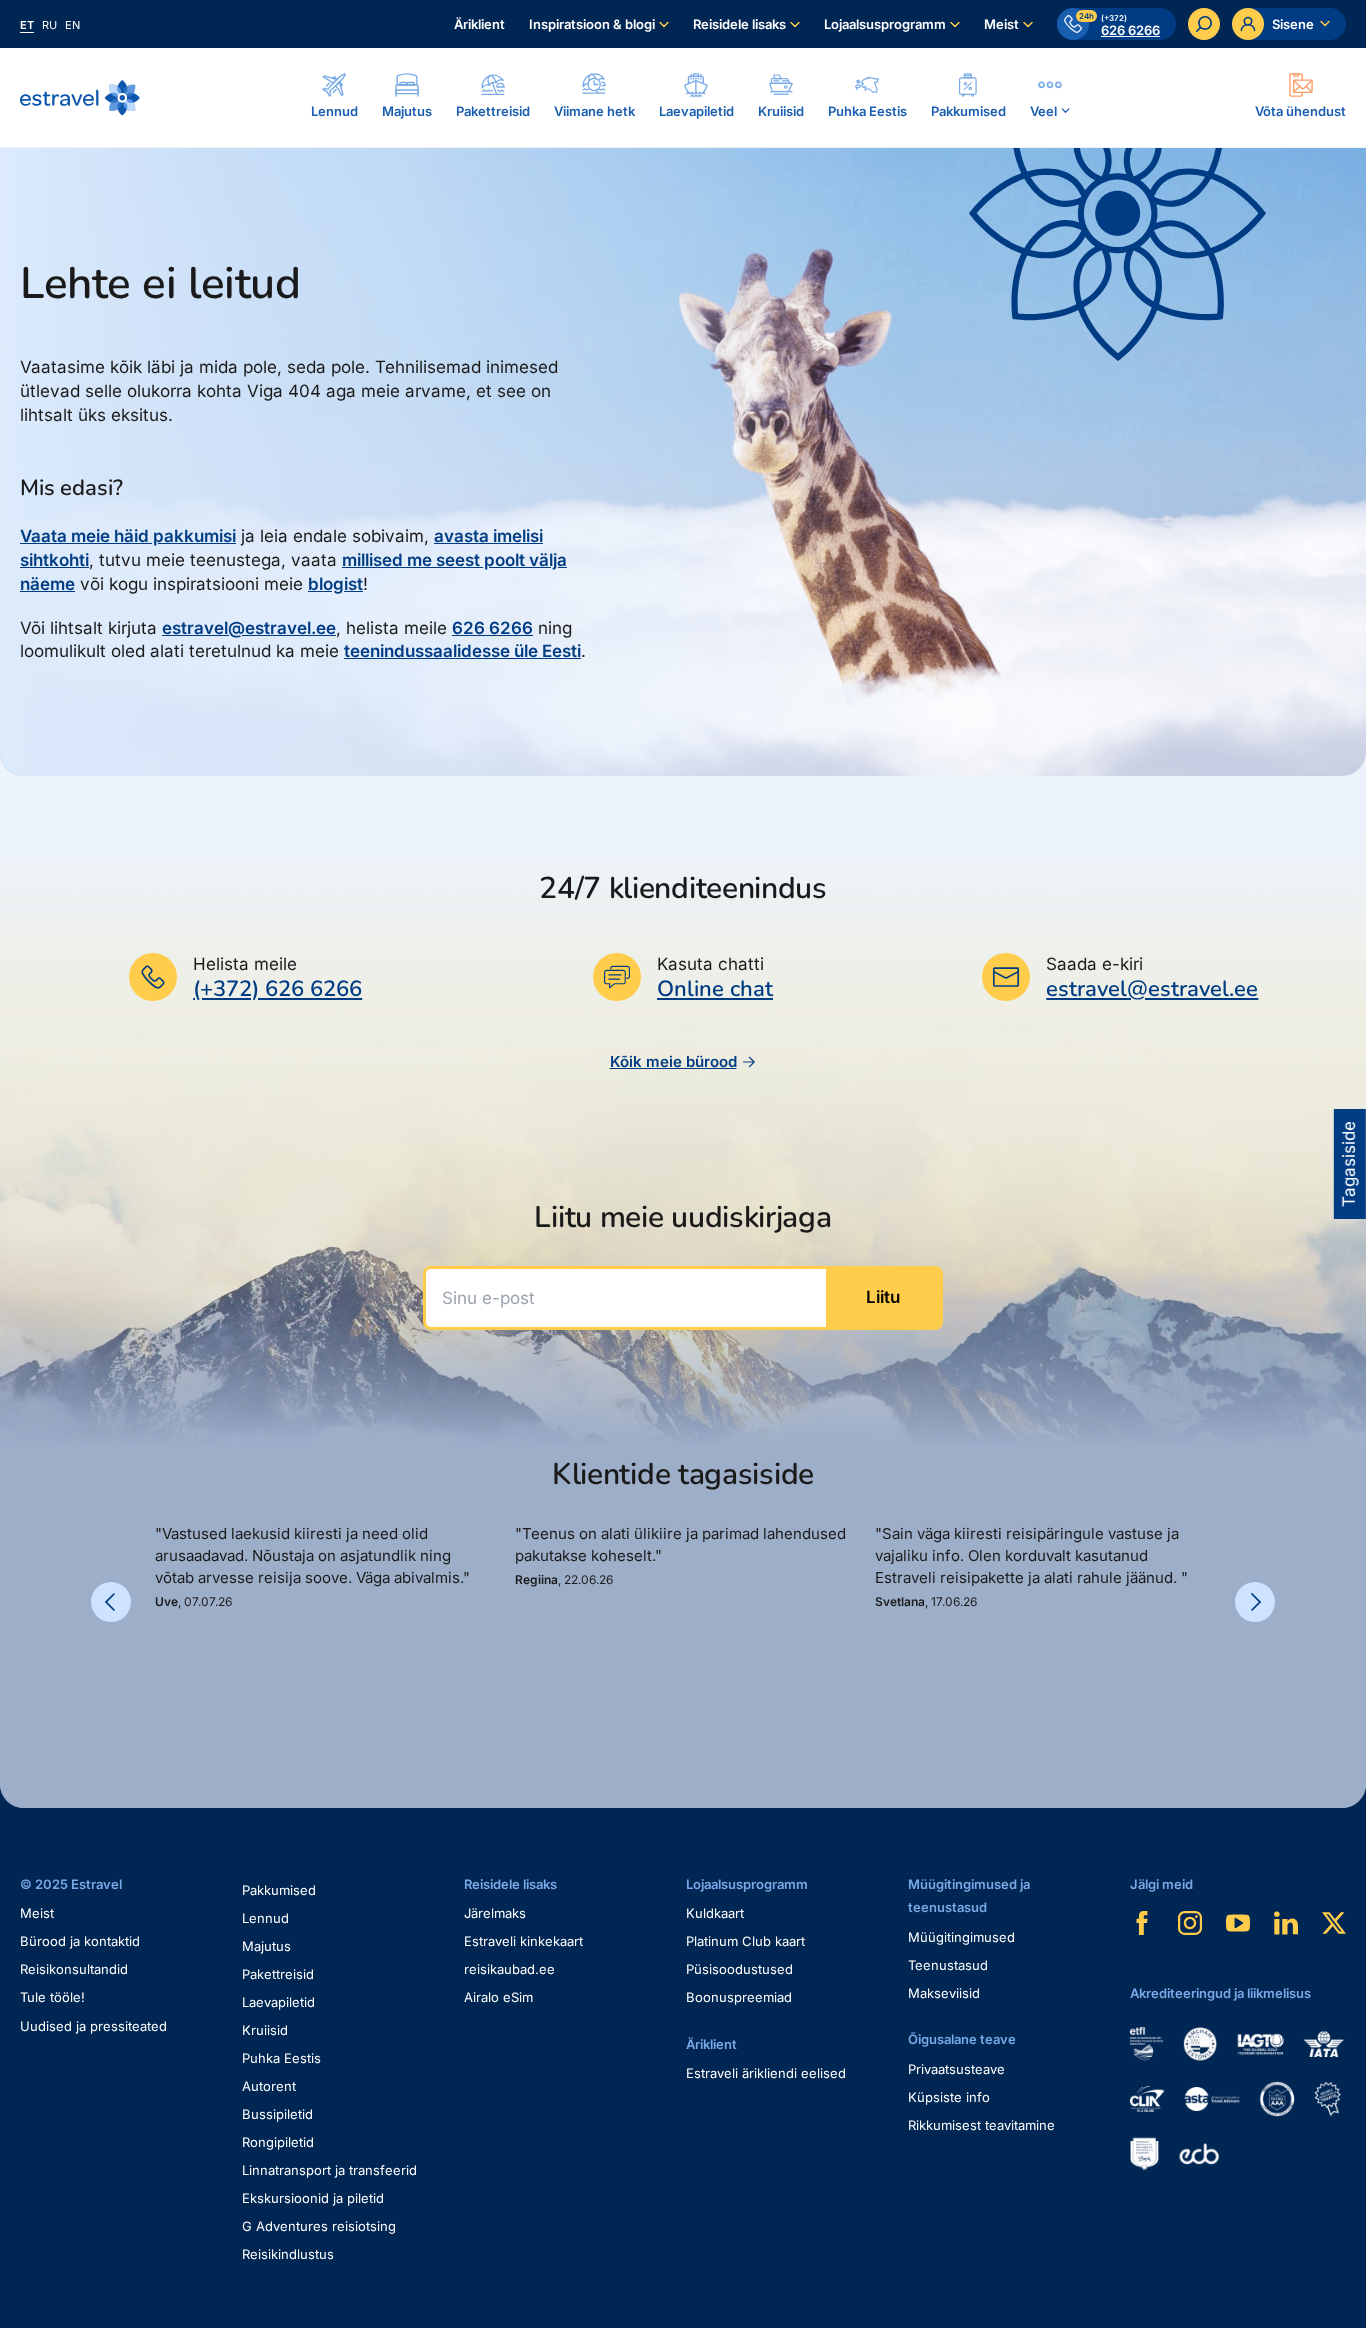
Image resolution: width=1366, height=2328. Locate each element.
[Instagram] (1190, 1923)
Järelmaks (495, 1913)
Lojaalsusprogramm (885, 24)
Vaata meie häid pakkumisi (128, 536)
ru (49, 25)
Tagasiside (1349, 1164)
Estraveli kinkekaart (523, 1941)
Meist (1001, 24)
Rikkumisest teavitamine (981, 2125)
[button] (163, 1678)
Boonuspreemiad (739, 1997)
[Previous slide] (111, 1602)
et (27, 25)
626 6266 (492, 628)
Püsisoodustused (739, 1969)
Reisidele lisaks (739, 24)
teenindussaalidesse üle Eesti (462, 651)
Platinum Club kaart (745, 1941)
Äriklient (479, 24)
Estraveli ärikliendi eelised (766, 2073)
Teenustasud (948, 1965)
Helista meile (245, 964)
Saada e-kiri (1094, 964)
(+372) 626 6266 (277, 989)
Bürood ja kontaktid (80, 1941)
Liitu (883, 1297)
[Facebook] (1142, 1923)
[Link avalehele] (80, 98)
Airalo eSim (498, 1997)
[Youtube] (1238, 1923)
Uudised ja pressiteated (93, 2026)
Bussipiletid (277, 2114)
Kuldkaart (715, 1913)
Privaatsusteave (956, 2069)
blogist (335, 584)
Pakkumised (279, 1890)
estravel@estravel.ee (249, 628)
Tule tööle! (52, 1997)
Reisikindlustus (288, 2254)
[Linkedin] (1286, 1923)
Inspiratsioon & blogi (592, 24)
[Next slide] (1255, 1602)
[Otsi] (1204, 24)
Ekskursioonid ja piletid (313, 2198)
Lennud (265, 1918)
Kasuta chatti (710, 964)
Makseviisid (944, 1993)
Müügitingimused (961, 1937)
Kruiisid (265, 2030)
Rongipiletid (278, 2142)
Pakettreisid (278, 1974)
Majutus (266, 1946)
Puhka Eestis (281, 2058)
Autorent (269, 2086)
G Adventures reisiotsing (319, 2226)
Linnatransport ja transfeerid (329, 2170)
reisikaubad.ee (509, 1969)
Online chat (715, 989)
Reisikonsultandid (74, 1969)
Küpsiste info (949, 2097)
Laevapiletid (278, 2002)
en (72, 25)
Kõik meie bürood (673, 1061)
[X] (1334, 1923)
